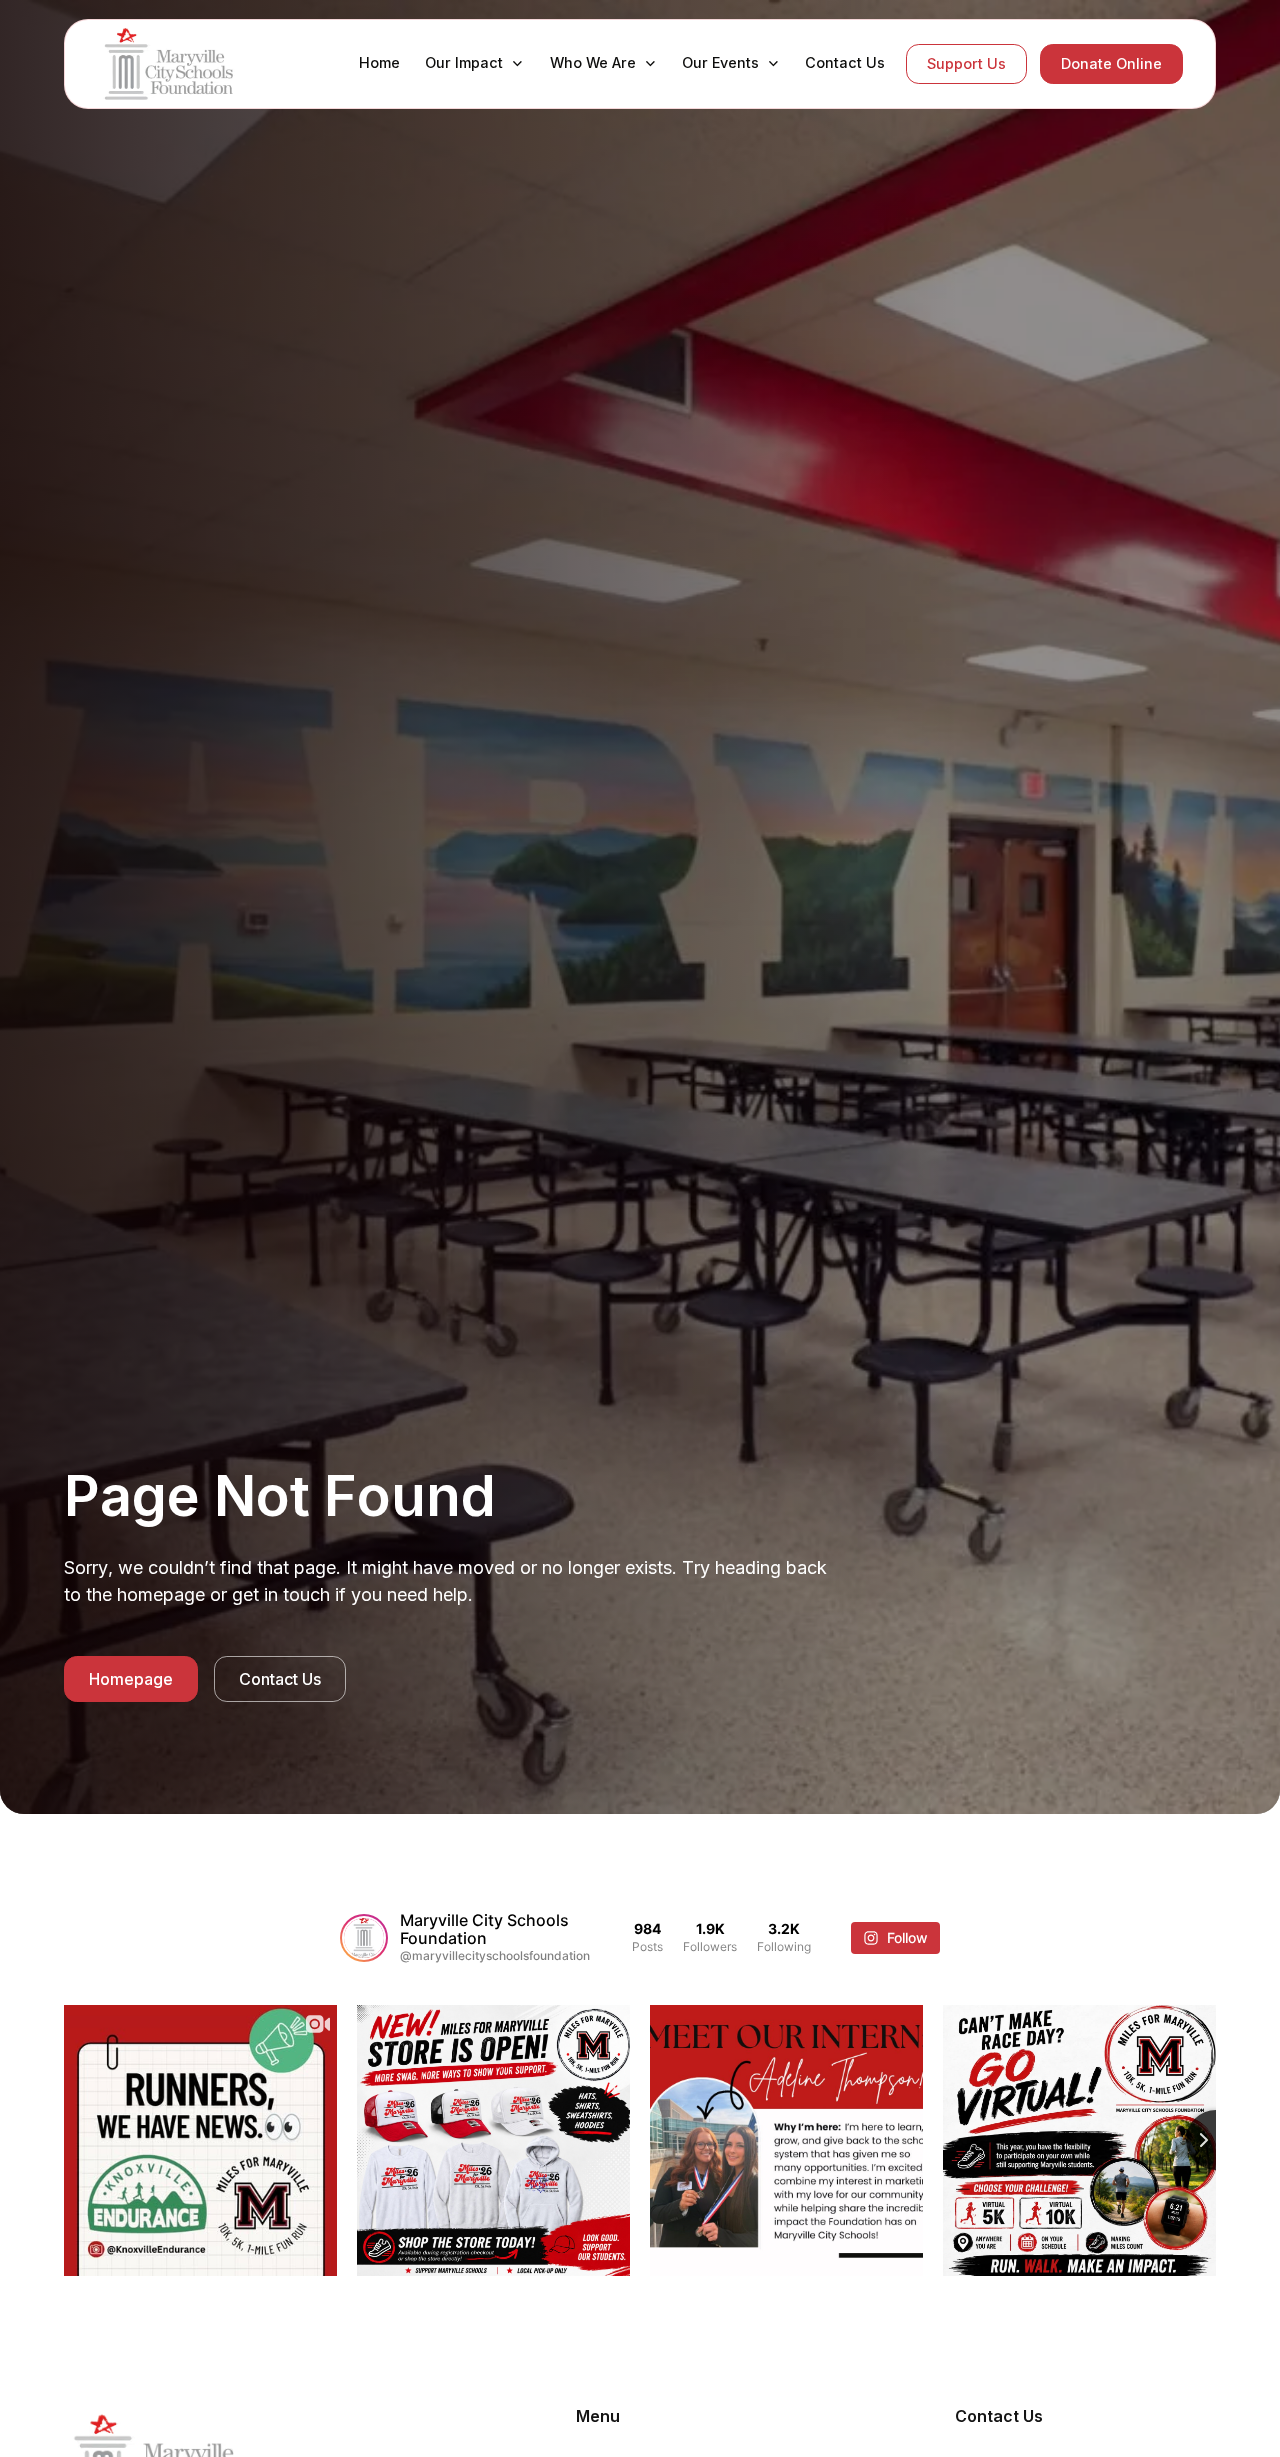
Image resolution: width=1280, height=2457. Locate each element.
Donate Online (1111, 63)
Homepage (131, 1679)
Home (379, 62)
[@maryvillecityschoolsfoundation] (364, 1938)
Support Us (966, 63)
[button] (474, 63)
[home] (177, 64)
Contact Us (845, 62)
